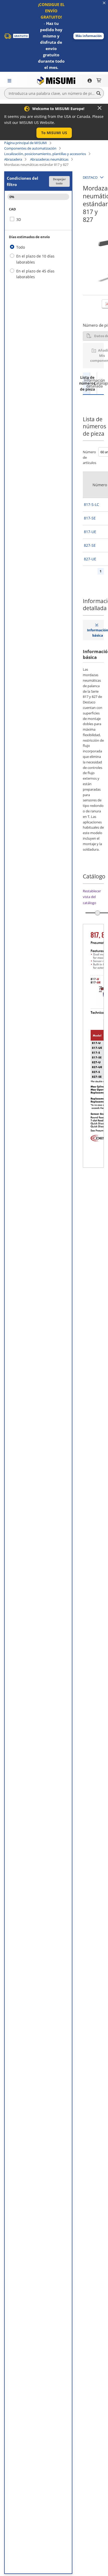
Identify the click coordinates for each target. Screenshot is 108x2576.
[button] (89, 36)
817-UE (90, 532)
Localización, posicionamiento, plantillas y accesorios (45, 154)
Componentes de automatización (30, 148)
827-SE (90, 545)
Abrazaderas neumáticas (49, 159)
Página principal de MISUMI (26, 143)
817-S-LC (91, 504)
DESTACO (90, 177)
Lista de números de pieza (86, 383)
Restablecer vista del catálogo (92, 897)
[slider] (98, 913)
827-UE (90, 559)
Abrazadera (13, 159)
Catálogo (100, 383)
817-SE (90, 518)
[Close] (100, 108)
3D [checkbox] (19, 219)
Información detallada (94, 383)
